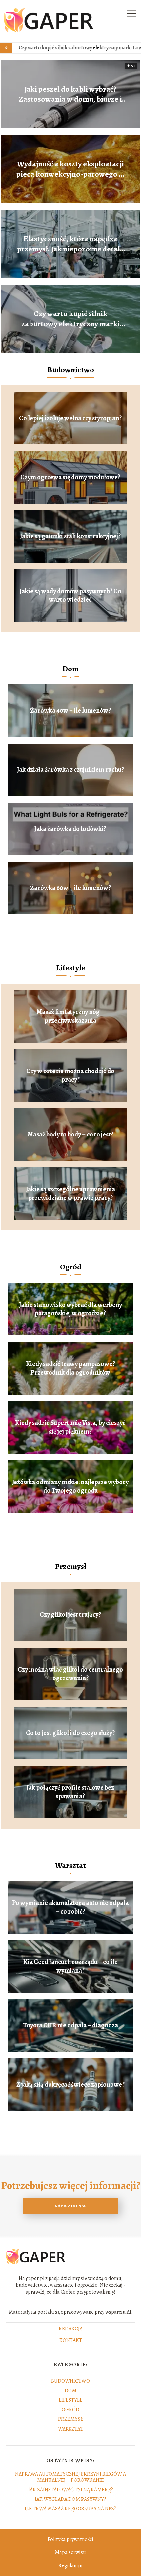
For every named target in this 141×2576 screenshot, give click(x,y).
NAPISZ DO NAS (70, 2206)
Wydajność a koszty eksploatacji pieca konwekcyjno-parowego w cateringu (70, 169)
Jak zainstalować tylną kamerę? (71, 2490)
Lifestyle (71, 968)
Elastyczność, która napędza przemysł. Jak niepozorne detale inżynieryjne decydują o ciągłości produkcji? (70, 244)
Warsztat (70, 1865)
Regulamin (70, 2566)
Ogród (71, 1267)
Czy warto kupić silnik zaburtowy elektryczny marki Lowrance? (70, 319)
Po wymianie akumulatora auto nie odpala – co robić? (70, 1907)
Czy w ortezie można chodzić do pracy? (70, 1075)
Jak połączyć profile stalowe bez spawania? (70, 1792)
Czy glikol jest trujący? (70, 1615)
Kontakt (71, 2341)
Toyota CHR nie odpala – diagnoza (70, 2025)
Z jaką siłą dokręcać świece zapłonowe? (70, 2085)
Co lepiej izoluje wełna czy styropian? (70, 418)
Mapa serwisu (70, 2552)
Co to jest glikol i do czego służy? (70, 1733)
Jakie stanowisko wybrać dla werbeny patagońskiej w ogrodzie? (70, 1309)
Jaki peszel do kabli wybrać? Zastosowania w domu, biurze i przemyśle (70, 94)
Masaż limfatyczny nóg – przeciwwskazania (70, 1016)
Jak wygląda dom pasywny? (70, 2499)
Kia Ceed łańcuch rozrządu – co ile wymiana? (70, 1966)
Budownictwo (71, 370)
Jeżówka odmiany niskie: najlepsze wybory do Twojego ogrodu (70, 1486)
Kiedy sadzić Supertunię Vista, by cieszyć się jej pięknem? (70, 1427)
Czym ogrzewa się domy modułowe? (70, 477)
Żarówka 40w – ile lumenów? (70, 711)
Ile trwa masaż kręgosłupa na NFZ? (70, 2509)
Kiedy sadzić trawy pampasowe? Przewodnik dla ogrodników (70, 1368)
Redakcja (71, 2329)
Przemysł (70, 1566)
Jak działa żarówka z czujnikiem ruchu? (70, 770)
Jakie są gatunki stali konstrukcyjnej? (70, 536)
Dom (70, 669)
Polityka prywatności (70, 2539)
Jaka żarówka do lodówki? (70, 829)
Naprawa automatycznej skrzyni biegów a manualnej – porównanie (70, 2477)
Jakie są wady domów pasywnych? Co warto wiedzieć (70, 595)
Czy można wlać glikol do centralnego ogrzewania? (70, 1674)
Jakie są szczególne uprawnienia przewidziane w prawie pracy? (70, 1194)
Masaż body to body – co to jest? (70, 1135)
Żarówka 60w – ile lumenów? (70, 888)
